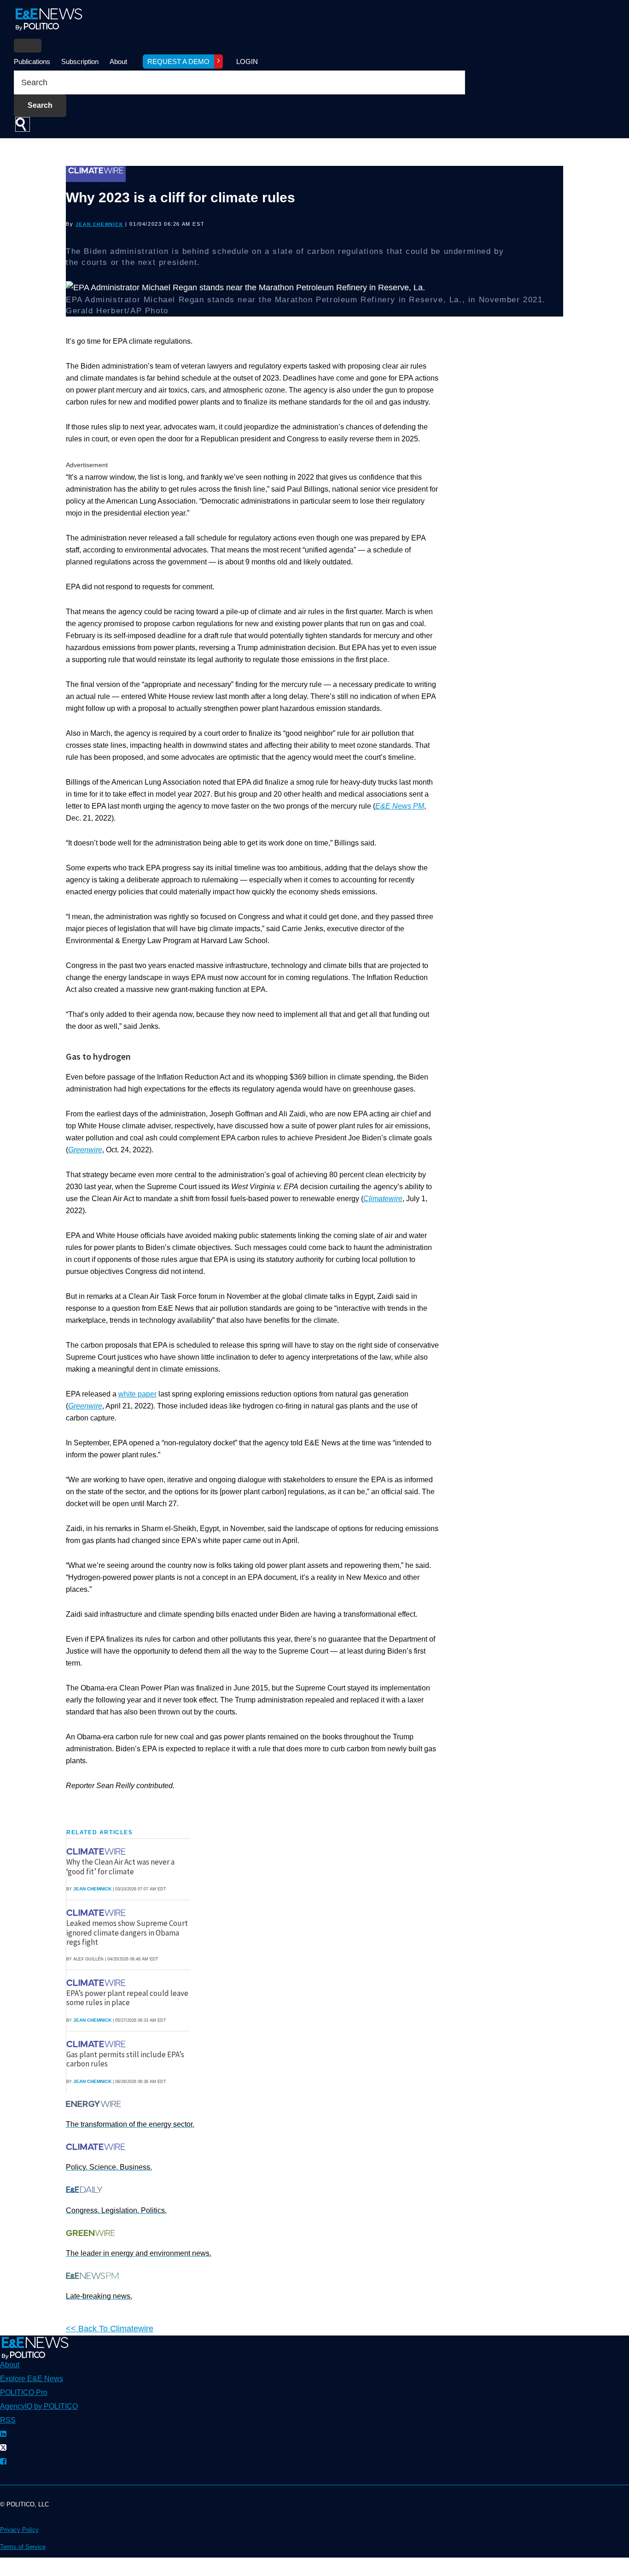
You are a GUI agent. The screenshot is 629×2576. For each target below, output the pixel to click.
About (118, 62)
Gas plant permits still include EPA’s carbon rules (125, 2059)
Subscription (80, 62)
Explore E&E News (32, 2379)
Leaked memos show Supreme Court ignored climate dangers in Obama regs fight (127, 1933)
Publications (32, 62)
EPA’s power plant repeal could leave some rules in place (127, 1998)
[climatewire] (97, 1851)
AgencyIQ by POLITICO (39, 2406)
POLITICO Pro (24, 2392)
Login (247, 62)
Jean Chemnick (99, 224)
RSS (8, 2420)
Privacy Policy (19, 2530)
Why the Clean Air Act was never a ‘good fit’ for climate (120, 1866)
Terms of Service (23, 2547)
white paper (137, 1394)
